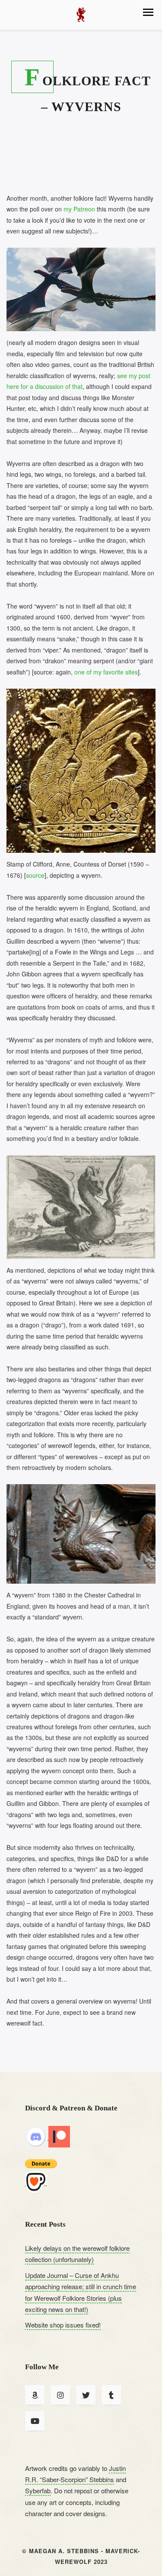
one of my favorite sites (105, 672)
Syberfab (38, 2491)
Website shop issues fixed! (63, 2325)
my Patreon (79, 209)
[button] (148, 12)
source (35, 875)
